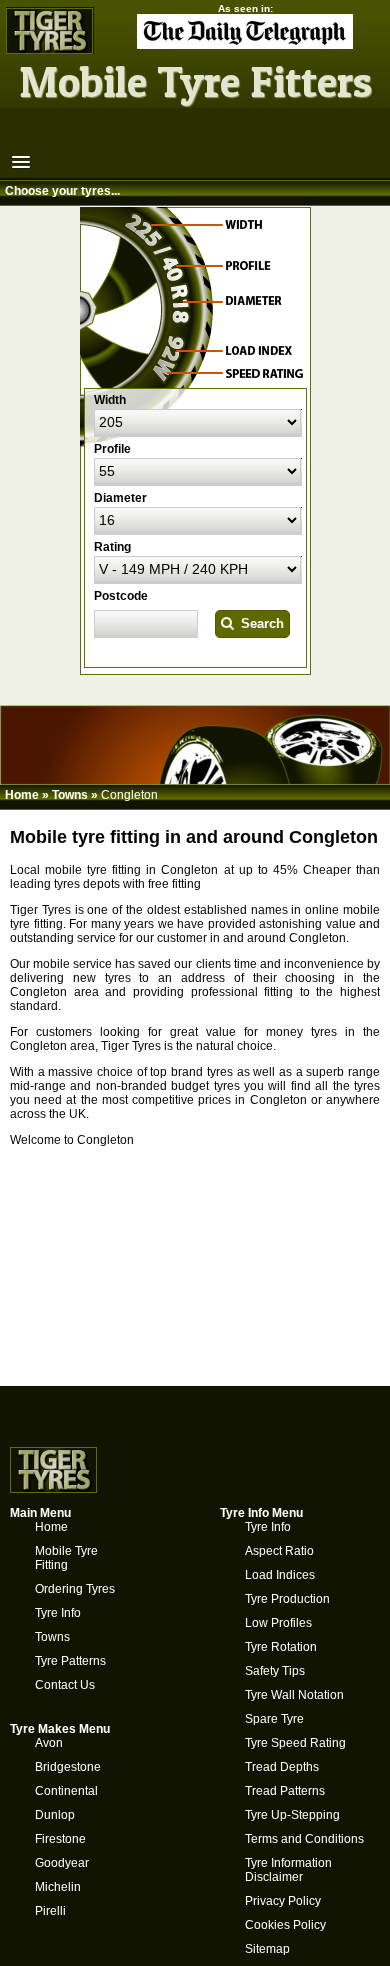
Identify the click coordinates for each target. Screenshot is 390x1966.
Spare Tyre (274, 1719)
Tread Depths (282, 1767)
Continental (66, 1791)
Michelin (58, 1887)
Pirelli (50, 1911)
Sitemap (267, 1949)
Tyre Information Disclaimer (288, 1870)
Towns (70, 795)
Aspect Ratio (279, 1551)
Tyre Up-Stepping (292, 1815)
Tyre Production (287, 1599)
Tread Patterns (285, 1791)
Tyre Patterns (70, 1661)
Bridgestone (68, 1767)
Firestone (60, 1839)
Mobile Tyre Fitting (66, 1558)
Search (258, 623)
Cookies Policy (285, 1925)
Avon (49, 1743)
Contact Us (65, 1685)
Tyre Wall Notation (294, 1695)
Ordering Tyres (75, 1589)
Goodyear (62, 1863)
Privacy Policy (283, 1901)
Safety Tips (275, 1671)
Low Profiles (278, 1623)
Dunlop (55, 1815)
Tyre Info (58, 1613)
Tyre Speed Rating (295, 1743)
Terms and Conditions (304, 1839)
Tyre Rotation (281, 1647)
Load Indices (280, 1575)
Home (22, 795)
